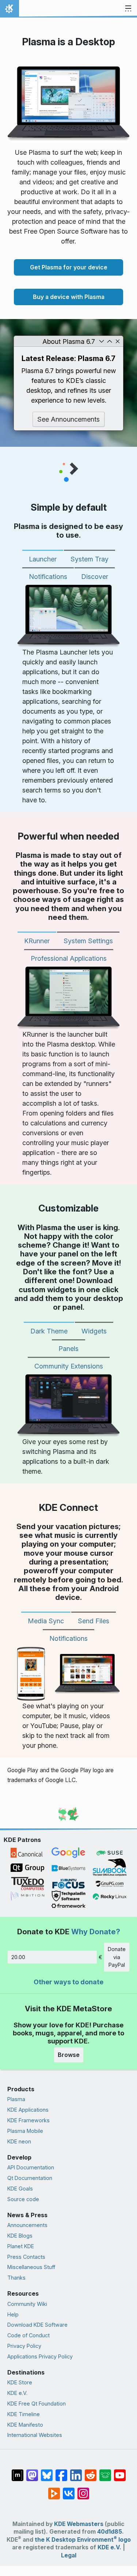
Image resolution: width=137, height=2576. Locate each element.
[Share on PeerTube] (54, 2490)
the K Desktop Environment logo (83, 2540)
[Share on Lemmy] (105, 2472)
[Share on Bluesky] (47, 2472)
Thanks (16, 2278)
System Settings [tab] (88, 941)
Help (13, 2314)
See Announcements (68, 419)
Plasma (16, 2099)
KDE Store (20, 2382)
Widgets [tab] (94, 1331)
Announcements (27, 2225)
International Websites (35, 2435)
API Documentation (31, 2167)
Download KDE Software (37, 2325)
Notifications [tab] (48, 577)
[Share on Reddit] (91, 2472)
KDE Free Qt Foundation (37, 2404)
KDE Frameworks (28, 2120)
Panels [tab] (68, 1349)
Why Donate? (96, 1932)
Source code (23, 2199)
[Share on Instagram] (83, 2490)
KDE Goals (20, 2189)
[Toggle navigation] (128, 9)
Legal (69, 2555)
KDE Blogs (20, 2236)
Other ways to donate (68, 1982)
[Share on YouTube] (120, 2472)
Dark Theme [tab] (49, 1331)
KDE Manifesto (25, 2425)
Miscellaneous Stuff (31, 2267)
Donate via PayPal (117, 1957)
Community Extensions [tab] (69, 1366)
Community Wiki (27, 2304)
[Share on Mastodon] (32, 2472)
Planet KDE (21, 2246)
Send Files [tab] (94, 1621)
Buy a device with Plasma (69, 297)
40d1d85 (110, 2532)
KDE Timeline (24, 2414)
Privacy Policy (24, 2346)
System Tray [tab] (90, 559)
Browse (69, 2055)
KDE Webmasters (79, 2524)
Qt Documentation (30, 2178)
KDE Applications (28, 2110)
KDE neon (19, 2141)
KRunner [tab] (37, 941)
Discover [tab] (95, 577)
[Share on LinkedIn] (76, 2472)
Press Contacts (26, 2257)
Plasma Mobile (25, 2131)
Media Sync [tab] (46, 1621)
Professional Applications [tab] (69, 958)
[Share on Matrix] (18, 2472)
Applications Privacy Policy (40, 2356)
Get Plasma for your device (69, 267)
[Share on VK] (69, 2490)
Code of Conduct (28, 2335)
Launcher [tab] (43, 559)
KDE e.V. (17, 2393)
